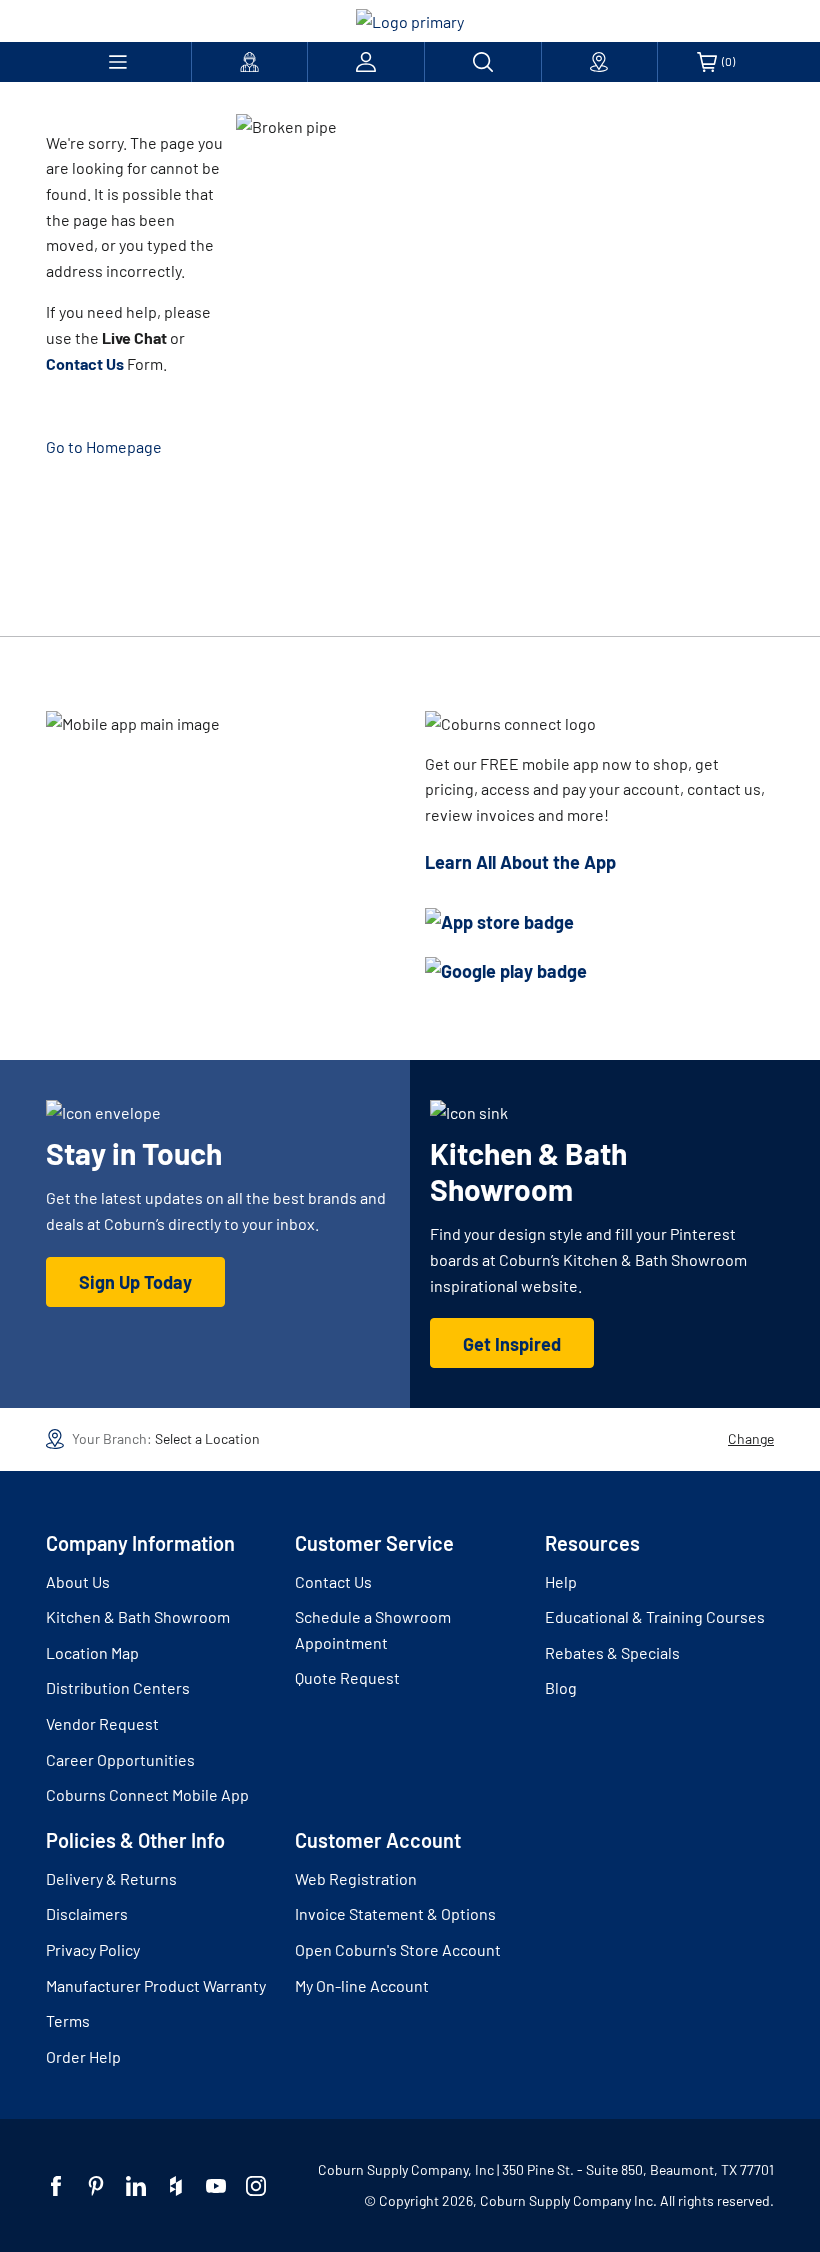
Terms (68, 2020)
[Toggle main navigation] (118, 62)
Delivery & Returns (111, 1878)
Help (561, 1581)
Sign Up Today (135, 1282)
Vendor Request (102, 1723)
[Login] (366, 62)
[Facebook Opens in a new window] (56, 2186)
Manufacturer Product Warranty (156, 1985)
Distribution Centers (118, 1687)
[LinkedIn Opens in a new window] (136, 2186)
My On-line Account (362, 1985)
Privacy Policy (93, 1949)
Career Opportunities (120, 1759)
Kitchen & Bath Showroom (138, 1616)
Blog (561, 1687)
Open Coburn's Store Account (398, 1949)
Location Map (92, 1652)
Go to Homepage (104, 446)
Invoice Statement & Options (395, 1913)
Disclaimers (87, 1913)
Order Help (83, 2056)
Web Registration (356, 1878)
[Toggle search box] (483, 62)
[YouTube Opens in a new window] (216, 2186)
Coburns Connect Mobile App (147, 1794)
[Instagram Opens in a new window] (256, 2186)
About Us (78, 1581)
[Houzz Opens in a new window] (176, 2186)
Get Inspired (512, 1344)
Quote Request (347, 1677)
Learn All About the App (520, 862)
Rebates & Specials (612, 1652)
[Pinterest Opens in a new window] (96, 2186)
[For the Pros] (250, 62)
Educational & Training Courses (655, 1616)
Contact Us (333, 1581)
